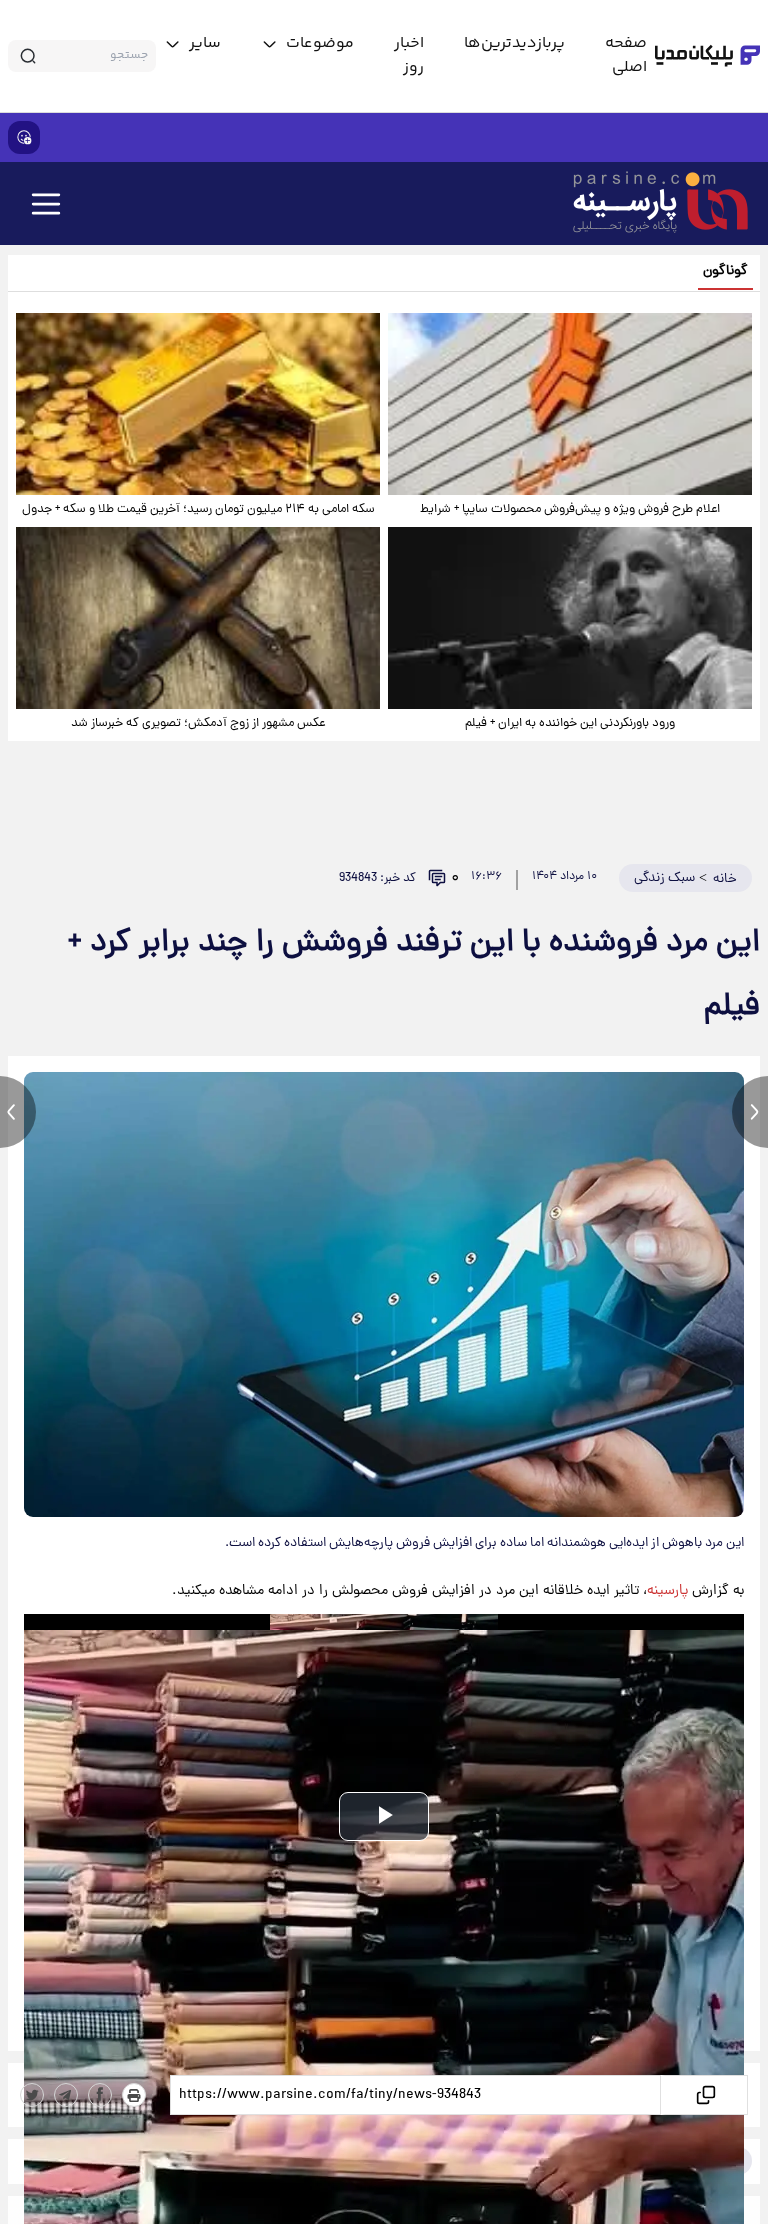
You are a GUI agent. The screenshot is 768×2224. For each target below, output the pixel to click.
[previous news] (18, 1112)
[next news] (750, 1112)
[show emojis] (24, 137)
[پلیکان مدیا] (707, 56)
